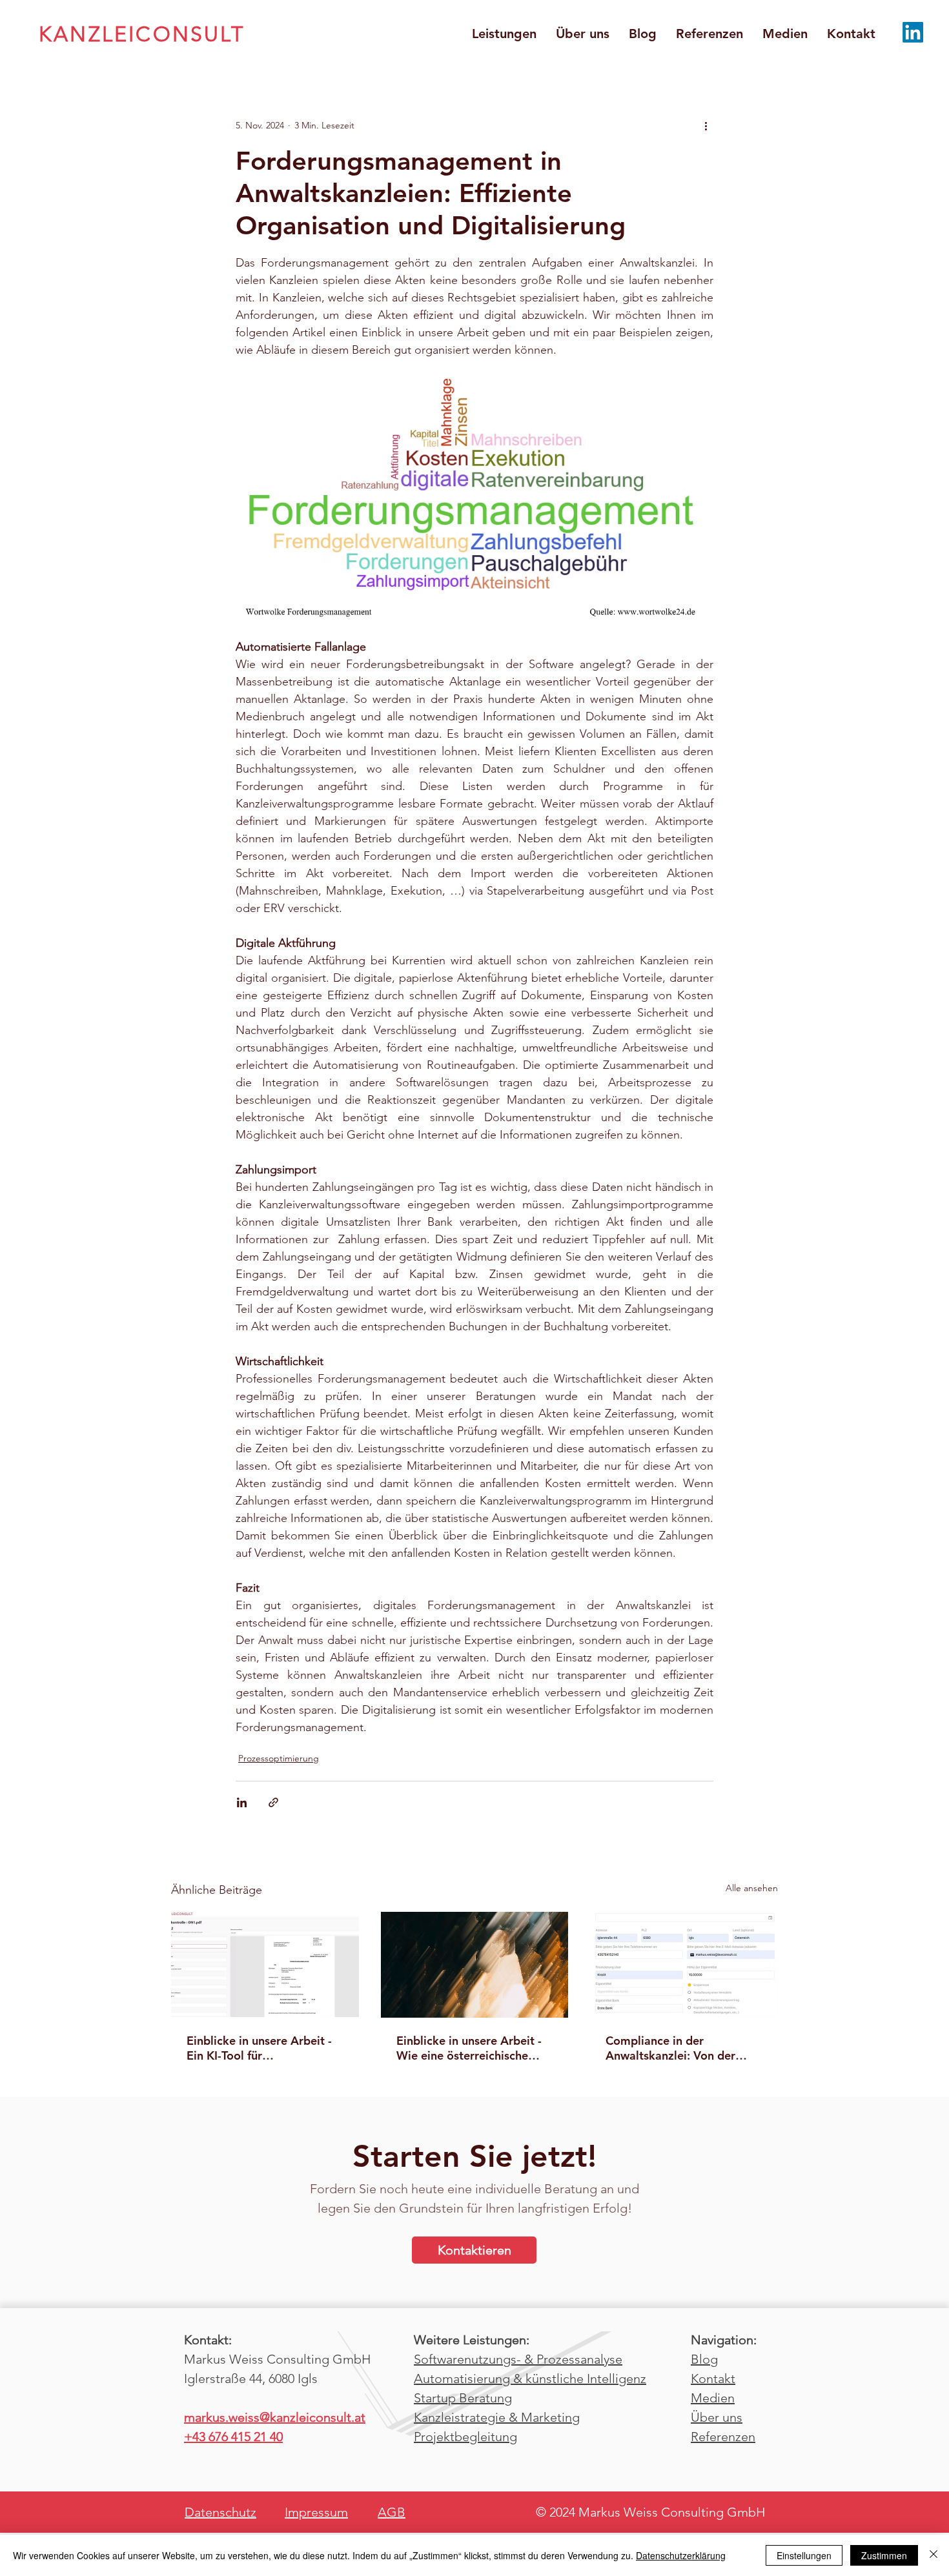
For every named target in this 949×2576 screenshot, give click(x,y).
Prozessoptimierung (279, 1758)
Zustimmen (884, 2555)
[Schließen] (934, 2555)
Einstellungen (804, 2555)
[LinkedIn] (913, 32)
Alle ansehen (752, 1888)
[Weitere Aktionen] (706, 125)
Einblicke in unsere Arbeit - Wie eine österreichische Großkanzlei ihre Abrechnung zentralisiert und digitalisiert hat (474, 2048)
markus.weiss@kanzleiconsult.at (275, 2417)
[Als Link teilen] (273, 1802)
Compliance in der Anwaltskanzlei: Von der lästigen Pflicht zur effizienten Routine (670, 2048)
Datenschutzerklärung (681, 2555)
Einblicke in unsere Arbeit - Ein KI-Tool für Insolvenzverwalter (259, 2048)
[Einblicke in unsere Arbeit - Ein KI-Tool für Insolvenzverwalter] (265, 1964)
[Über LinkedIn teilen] (242, 1802)
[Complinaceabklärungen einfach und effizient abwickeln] (684, 1964)
